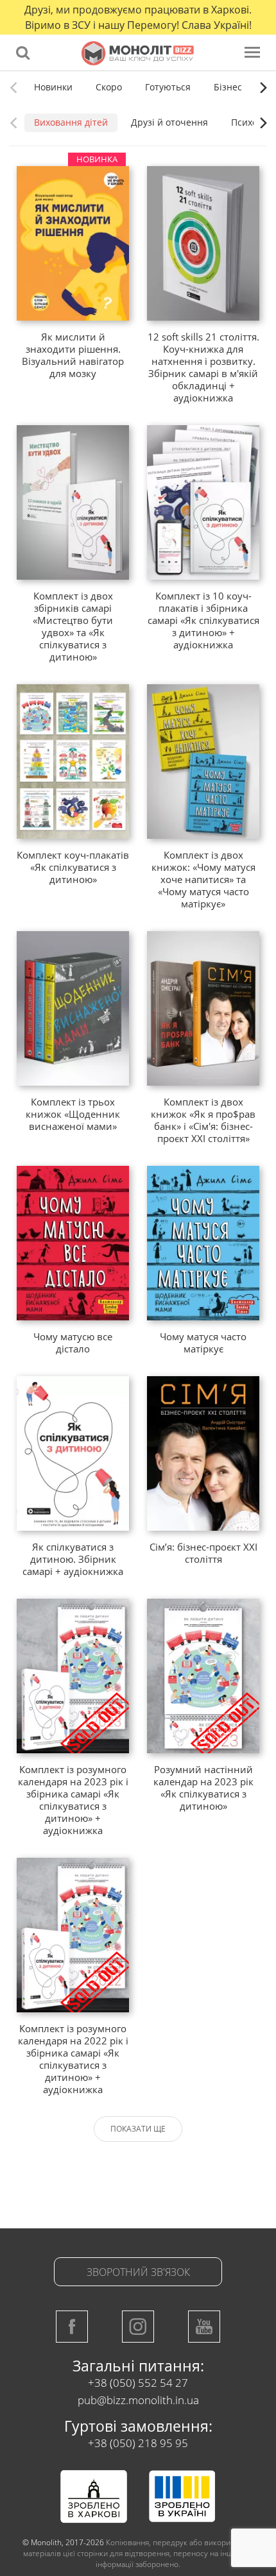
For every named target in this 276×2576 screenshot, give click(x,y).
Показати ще (138, 2129)
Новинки (53, 87)
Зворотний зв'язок (138, 2272)
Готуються (168, 87)
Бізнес (228, 87)
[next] (262, 87)
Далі (172, 2168)
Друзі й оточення (169, 122)
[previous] (14, 87)
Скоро (109, 87)
